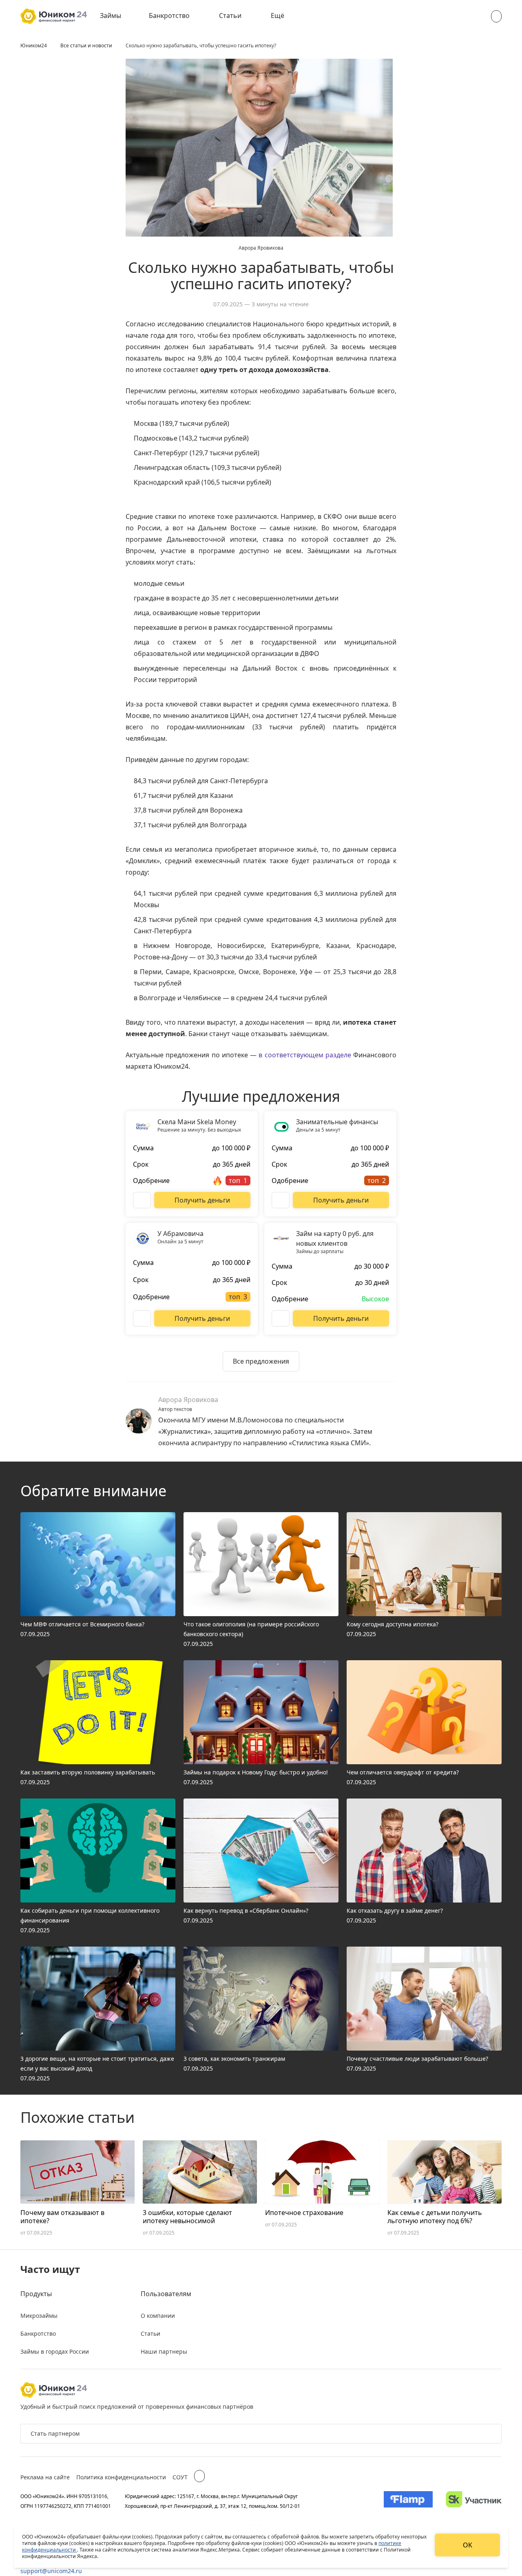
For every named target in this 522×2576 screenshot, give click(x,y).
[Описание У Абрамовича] (142, 1318)
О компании (158, 2316)
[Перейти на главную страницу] (54, 16)
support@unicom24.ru (51, 2571)
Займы (111, 16)
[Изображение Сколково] (474, 2501)
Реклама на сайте (45, 2477)
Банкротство (169, 16)
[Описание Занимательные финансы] (281, 1200)
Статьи (230, 16)
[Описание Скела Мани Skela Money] (142, 1200)
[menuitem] (116, 16)
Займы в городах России (55, 2351)
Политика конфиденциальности (121, 2477)
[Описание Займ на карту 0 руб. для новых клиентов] (281, 1318)
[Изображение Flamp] (408, 2501)
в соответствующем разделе (305, 1055)
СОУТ (180, 2477)
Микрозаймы (39, 2316)
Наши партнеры (164, 2351)
